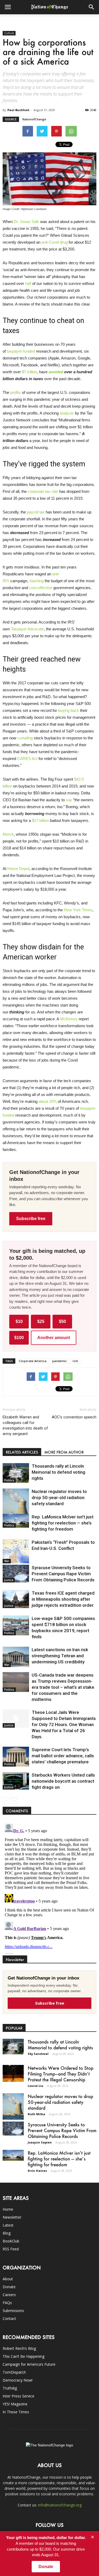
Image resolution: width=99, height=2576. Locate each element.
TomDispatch (14, 2372)
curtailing (25, 738)
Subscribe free (31, 1219)
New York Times (78, 910)
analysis (67, 413)
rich (75, 1361)
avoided (56, 372)
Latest (8, 2225)
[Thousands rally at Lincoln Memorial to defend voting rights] (16, 1473)
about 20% (48, 1101)
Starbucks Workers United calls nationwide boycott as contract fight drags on (63, 1781)
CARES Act (27, 759)
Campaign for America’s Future (29, 2364)
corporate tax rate (43, 491)
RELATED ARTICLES (22, 1452)
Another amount (54, 1338)
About (8, 2279)
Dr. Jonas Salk (26, 222)
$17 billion (40, 820)
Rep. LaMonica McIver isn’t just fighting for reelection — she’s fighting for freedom (63, 1523)
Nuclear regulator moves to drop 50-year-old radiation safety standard (59, 1498)
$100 (19, 1338)
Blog (7, 2233)
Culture (9, 33)
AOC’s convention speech (74, 1417)
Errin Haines (37, 2171)
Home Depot (18, 869)
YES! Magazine (15, 2404)
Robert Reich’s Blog (19, 2348)
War (7, 1561)
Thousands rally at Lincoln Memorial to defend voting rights (58, 1472)
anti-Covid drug (55, 242)
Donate (9, 2287)
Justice (9, 1580)
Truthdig (10, 2388)
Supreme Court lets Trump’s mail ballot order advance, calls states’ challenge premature (63, 1756)
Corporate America (33, 1361)
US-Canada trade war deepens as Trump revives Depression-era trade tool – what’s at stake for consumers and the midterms (63, 1687)
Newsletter (12, 2217)
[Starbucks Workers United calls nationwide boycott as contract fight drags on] (16, 1781)
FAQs (7, 2303)
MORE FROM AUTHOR (64, 1452)
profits (16, 392)
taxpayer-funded (21, 351)
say (69, 800)
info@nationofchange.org (60, 2505)
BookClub (11, 2241)
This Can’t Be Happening (23, 2356)
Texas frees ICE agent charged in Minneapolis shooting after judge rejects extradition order (63, 1599)
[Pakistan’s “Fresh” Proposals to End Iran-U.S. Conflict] (16, 1551)
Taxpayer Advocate (27, 629)
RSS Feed (11, 2249)
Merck (8, 834)
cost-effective (41, 588)
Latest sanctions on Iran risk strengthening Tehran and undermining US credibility (60, 1656)
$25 (41, 1321)
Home (8, 2209)
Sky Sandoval (38, 2054)
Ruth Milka (36, 2114)
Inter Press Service (18, 2396)
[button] (92, 7)
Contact (9, 2318)
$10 (19, 1321)
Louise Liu (36, 2086)
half (28, 283)
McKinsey (69, 1019)
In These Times (16, 2412)
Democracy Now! (18, 2380)
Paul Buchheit (18, 110)
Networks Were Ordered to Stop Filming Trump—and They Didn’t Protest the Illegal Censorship (61, 2074)
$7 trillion (29, 372)
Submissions (13, 2311)
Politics (9, 1480)
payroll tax (36, 512)
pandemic (60, 1361)
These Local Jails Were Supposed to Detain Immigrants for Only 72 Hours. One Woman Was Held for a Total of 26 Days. (64, 1724)
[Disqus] (49, 1888)
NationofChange (34, 119)
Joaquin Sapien (40, 2142)
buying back (69, 710)
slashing (36, 581)
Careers (9, 2295)
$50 (62, 1321)
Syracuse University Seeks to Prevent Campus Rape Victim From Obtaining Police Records (63, 1574)
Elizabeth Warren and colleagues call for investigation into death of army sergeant (25, 1425)
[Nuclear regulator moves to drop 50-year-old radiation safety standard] (16, 1505)
